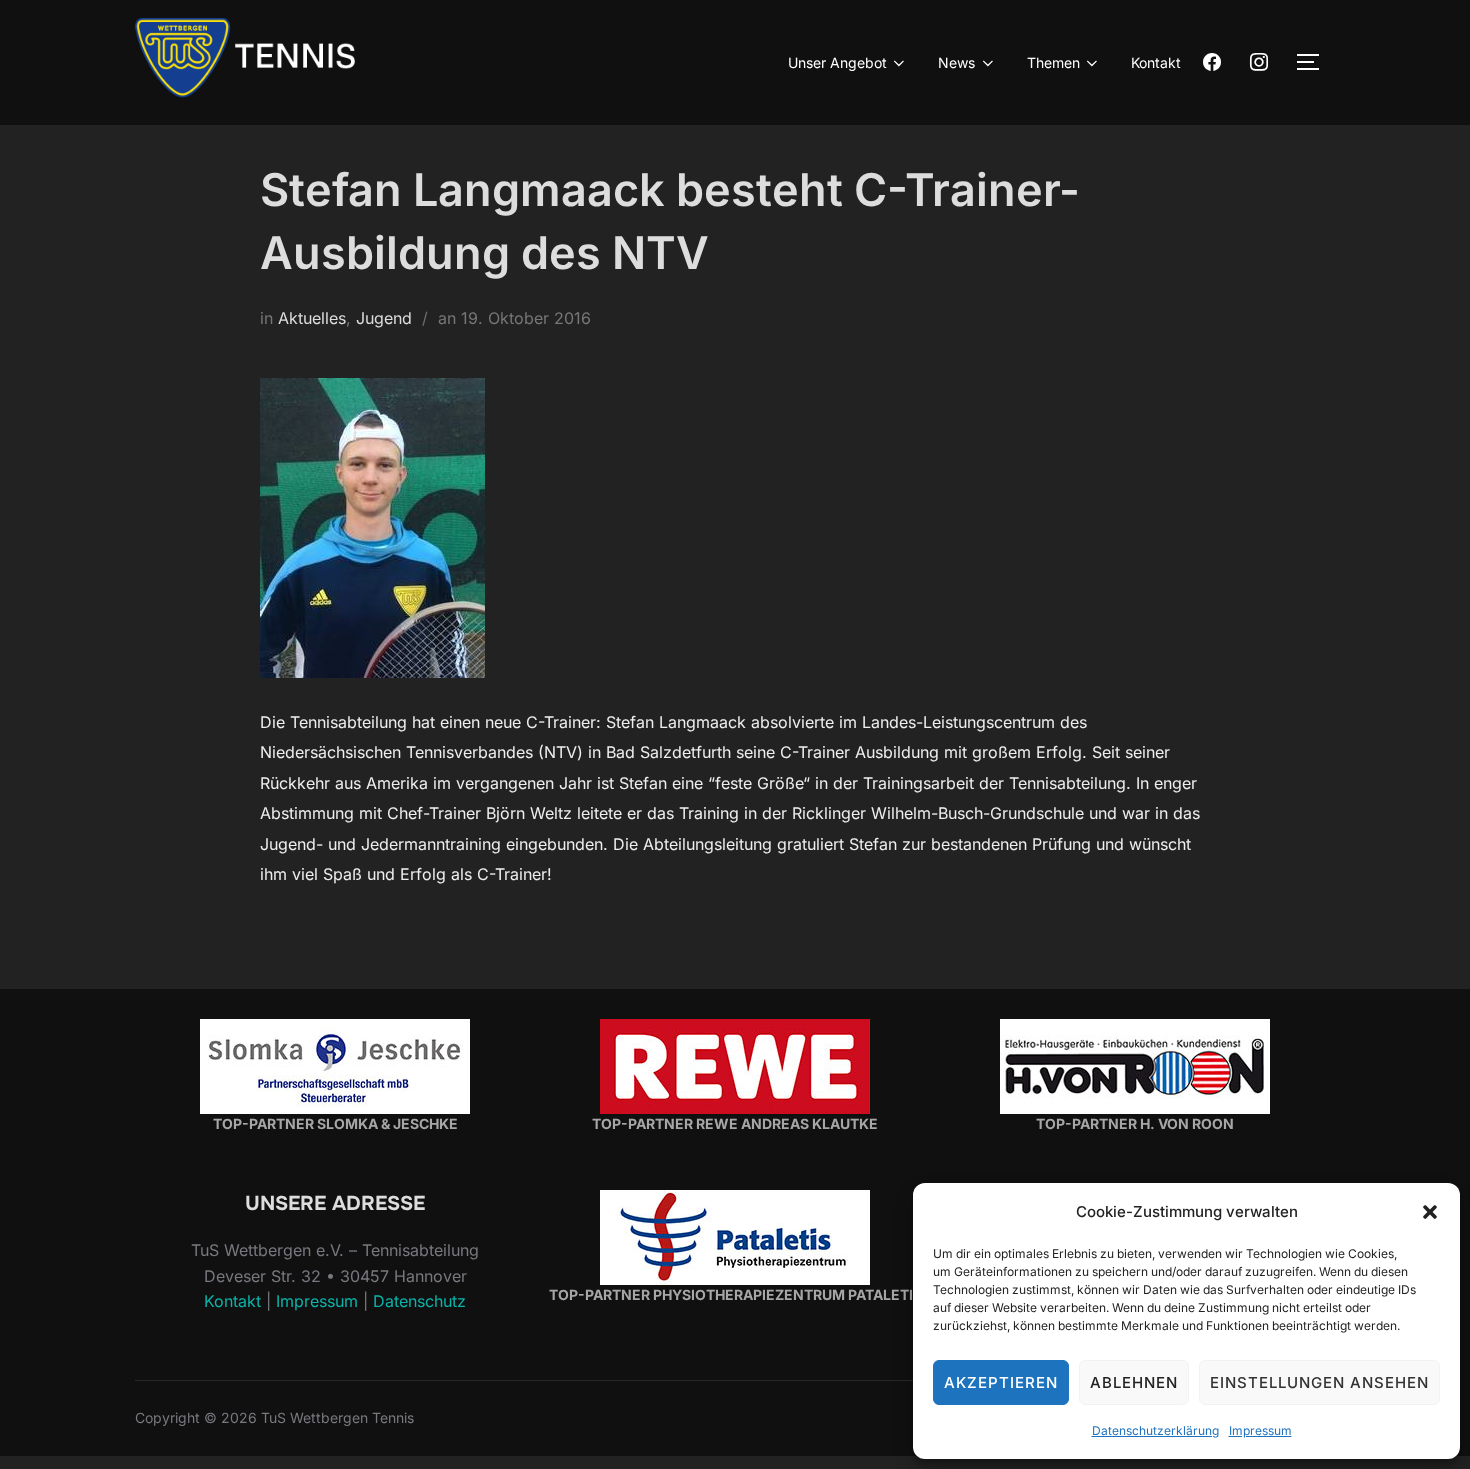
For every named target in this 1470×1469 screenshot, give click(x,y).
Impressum (1260, 1430)
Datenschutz (419, 1301)
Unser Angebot (837, 62)
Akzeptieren (1001, 1382)
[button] (1430, 1212)
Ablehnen (1134, 1382)
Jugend (384, 318)
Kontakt (1156, 62)
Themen (1053, 62)
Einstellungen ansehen (1319, 1382)
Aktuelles (312, 318)
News (956, 62)
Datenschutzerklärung (1155, 1430)
